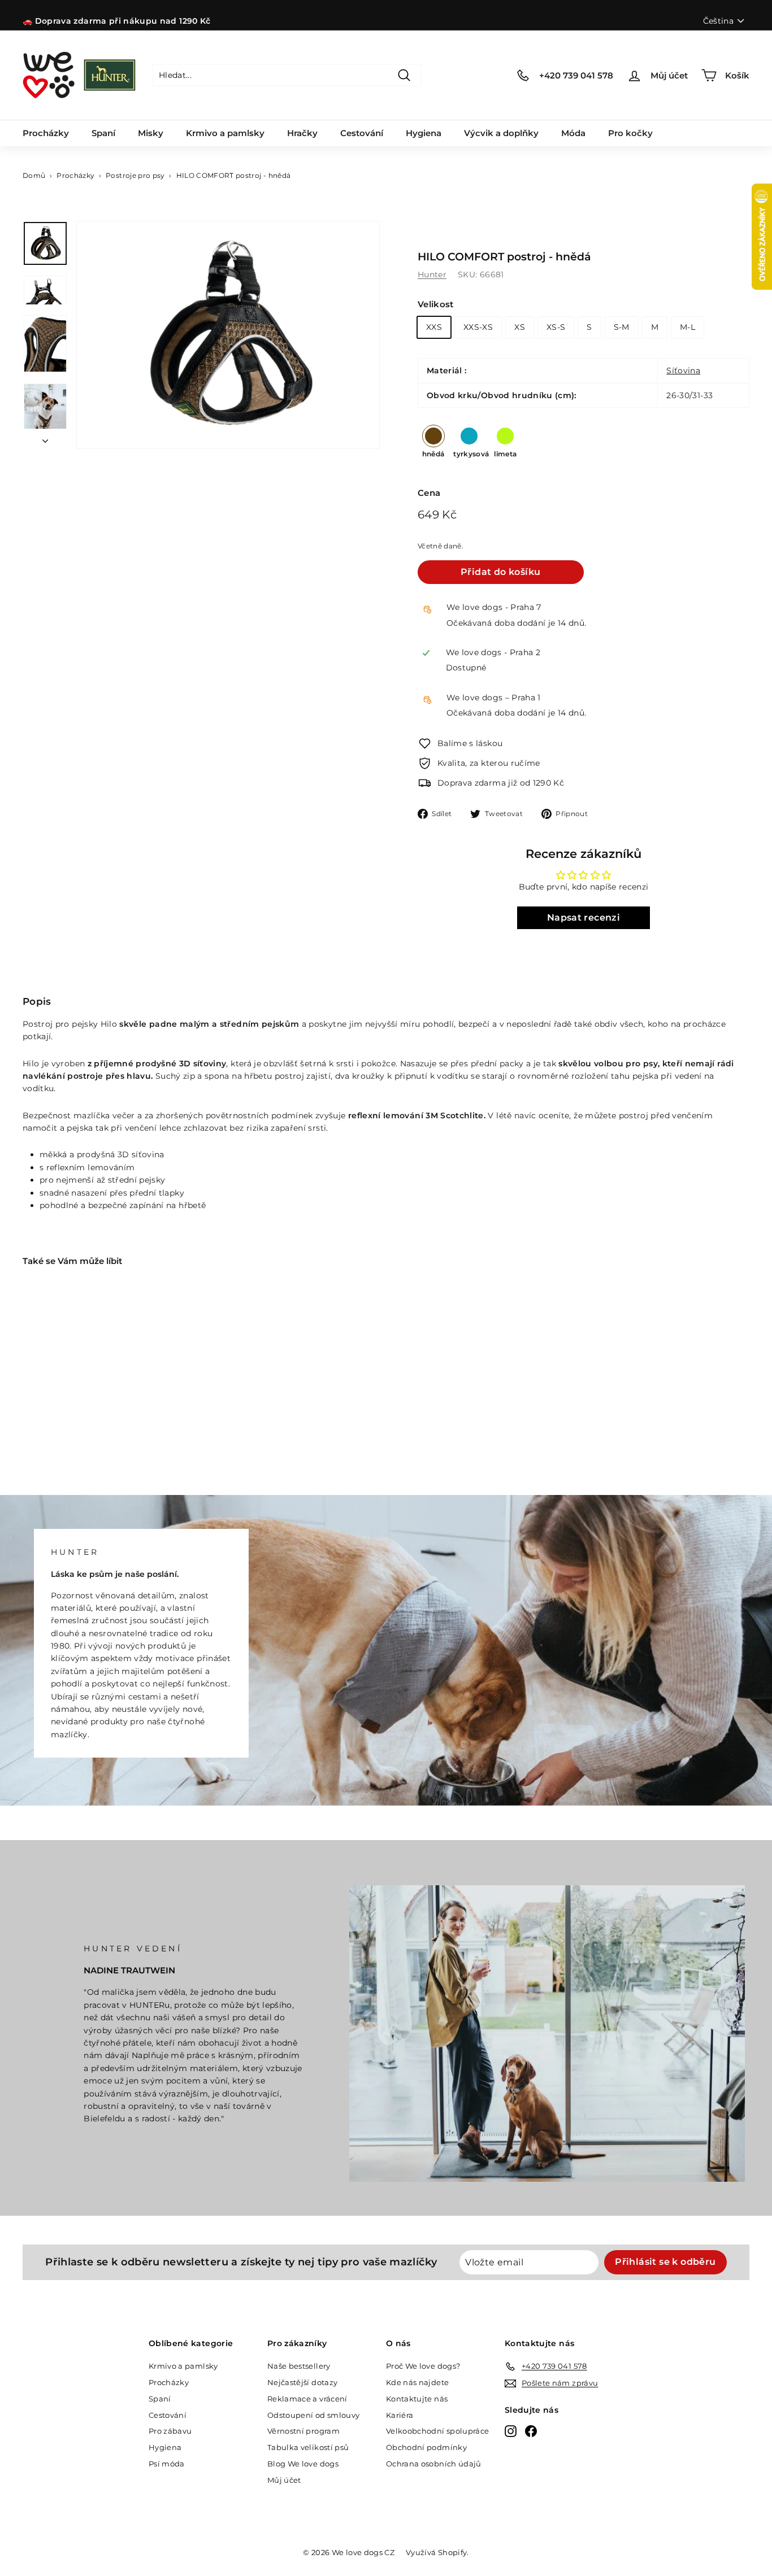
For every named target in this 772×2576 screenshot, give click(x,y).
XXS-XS (478, 327)
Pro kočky (630, 133)
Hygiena (424, 133)
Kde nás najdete (417, 2382)
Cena (429, 493)
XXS (434, 327)
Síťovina (683, 371)
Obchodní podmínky (426, 2447)
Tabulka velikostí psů (308, 2447)
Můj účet (284, 2480)
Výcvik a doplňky (501, 133)
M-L (688, 327)
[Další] (45, 438)
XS (520, 327)
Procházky (46, 133)
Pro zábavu (170, 2431)
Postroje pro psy (135, 175)
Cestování (362, 133)
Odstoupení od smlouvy (313, 2415)
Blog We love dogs (303, 2464)
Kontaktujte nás (417, 2399)
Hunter (432, 274)
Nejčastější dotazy (302, 2382)
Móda (573, 133)
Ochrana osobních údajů (434, 2464)
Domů (34, 175)
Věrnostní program (303, 2431)
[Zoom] (228, 335)
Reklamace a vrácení (307, 2399)
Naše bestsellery (299, 2366)
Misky (151, 133)
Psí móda (167, 2464)
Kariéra (400, 2415)
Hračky (302, 133)
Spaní (103, 133)
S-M (622, 327)
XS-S (556, 327)
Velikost (436, 304)
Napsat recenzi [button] (584, 917)
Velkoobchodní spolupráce (437, 2431)
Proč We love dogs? (423, 2366)
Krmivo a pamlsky (225, 133)
